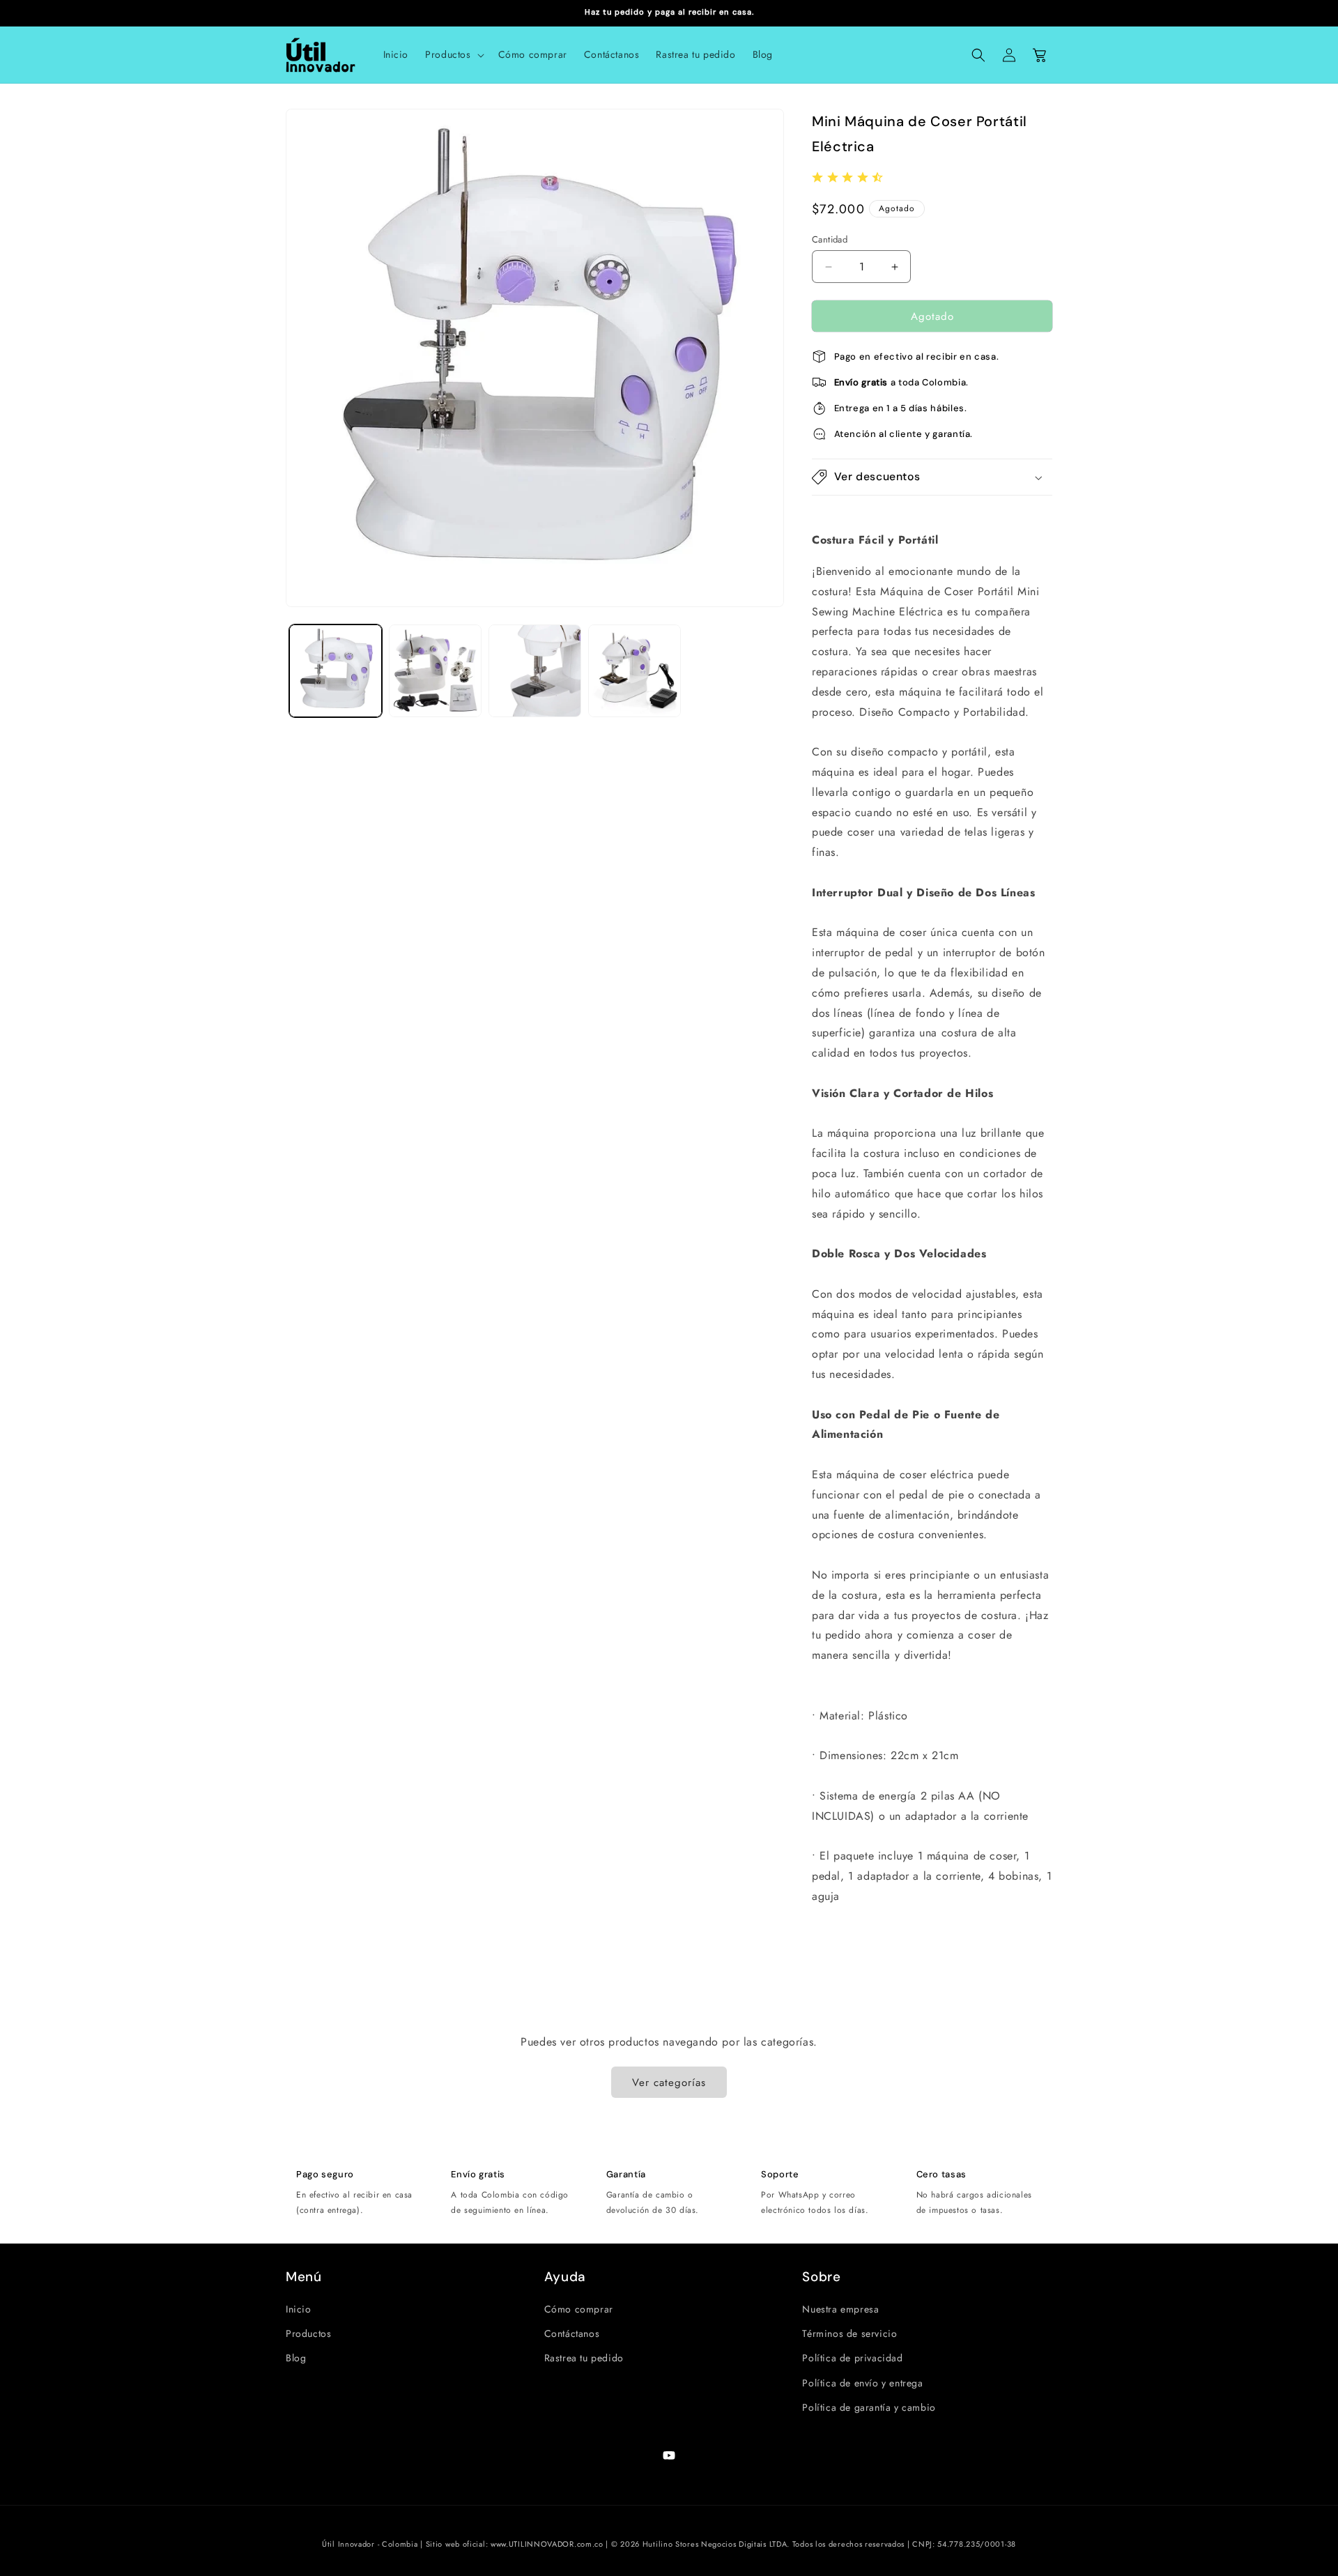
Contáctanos (572, 2333)
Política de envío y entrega (862, 2383)
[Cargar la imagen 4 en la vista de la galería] (635, 671)
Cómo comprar (579, 2309)
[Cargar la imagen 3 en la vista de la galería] (535, 671)
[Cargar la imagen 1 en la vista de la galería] (336, 671)
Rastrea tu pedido (584, 2358)
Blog (296, 2358)
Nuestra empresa (840, 2309)
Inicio (299, 2309)
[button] (453, 54)
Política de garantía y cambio (869, 2407)
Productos (308, 2333)
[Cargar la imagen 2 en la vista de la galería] (435, 671)
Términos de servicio (849, 2333)
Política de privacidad (852, 2358)
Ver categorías (669, 2083)
